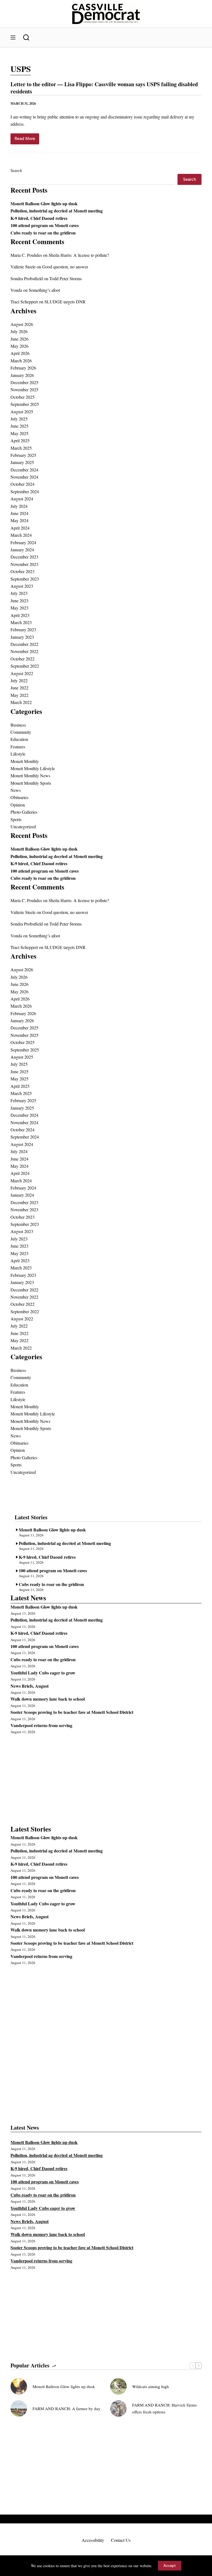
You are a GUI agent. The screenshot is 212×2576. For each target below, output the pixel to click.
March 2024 (21, 535)
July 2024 (19, 506)
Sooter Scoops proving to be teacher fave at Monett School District (72, 1712)
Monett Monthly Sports (31, 783)
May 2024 (19, 520)
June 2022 (19, 688)
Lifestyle (18, 754)
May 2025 (19, 433)
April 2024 (20, 528)
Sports (16, 819)
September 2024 (25, 491)
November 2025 (24, 389)
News (16, 790)
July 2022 (19, 680)
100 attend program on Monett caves (45, 225)
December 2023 (24, 557)
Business (18, 725)
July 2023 (19, 593)
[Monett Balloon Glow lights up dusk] (19, 2386)
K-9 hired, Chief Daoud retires (39, 218)
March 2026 (21, 361)
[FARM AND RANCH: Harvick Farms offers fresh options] (118, 2408)
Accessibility (93, 2540)
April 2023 (20, 615)
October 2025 (22, 397)
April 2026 (20, 353)
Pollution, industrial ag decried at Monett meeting (57, 211)
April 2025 (20, 440)
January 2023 (22, 637)
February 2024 (23, 542)
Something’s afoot (44, 290)
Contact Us (121, 2540)
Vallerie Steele (23, 267)
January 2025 (22, 462)
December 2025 (24, 382)
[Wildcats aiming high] (118, 2386)
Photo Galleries (24, 812)
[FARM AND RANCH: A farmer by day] (19, 2408)
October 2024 (22, 484)
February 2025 (23, 455)
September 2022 (25, 666)
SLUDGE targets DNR (65, 302)
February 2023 (23, 629)
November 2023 (24, 564)
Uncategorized (23, 826)
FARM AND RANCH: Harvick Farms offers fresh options (165, 2408)
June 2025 (19, 426)
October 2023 (22, 571)
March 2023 (21, 622)
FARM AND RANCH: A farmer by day (67, 2408)
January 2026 (22, 375)
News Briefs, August (30, 1686)
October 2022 (22, 659)
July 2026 (19, 331)
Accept (170, 2566)
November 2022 (24, 651)
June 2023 (19, 601)
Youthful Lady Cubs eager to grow (43, 1673)
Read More (27, 140)
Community (21, 732)
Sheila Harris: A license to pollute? (79, 255)
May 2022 (19, 695)
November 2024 (24, 477)
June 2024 (19, 513)
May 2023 (19, 608)
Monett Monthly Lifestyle (33, 768)
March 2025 (21, 448)
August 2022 (22, 673)
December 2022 (24, 644)
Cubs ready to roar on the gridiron (43, 233)
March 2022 (21, 702)
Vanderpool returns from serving (41, 1725)
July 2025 (19, 419)
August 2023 (22, 586)
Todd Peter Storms (66, 278)
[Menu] (13, 37)
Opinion (18, 805)
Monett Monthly (25, 761)
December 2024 (24, 470)
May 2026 (19, 346)
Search (16, 170)
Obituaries (19, 797)
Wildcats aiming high (151, 2386)
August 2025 (22, 412)
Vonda (16, 290)
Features (18, 747)
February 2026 (23, 368)
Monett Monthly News (30, 776)
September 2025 (25, 404)
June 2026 (19, 339)
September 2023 (25, 579)
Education (19, 739)
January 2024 (22, 550)
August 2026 (22, 324)
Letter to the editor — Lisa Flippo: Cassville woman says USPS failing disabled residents (104, 88)
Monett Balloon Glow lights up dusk (44, 203)
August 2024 (22, 499)
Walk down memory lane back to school (48, 1699)
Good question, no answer (65, 267)
